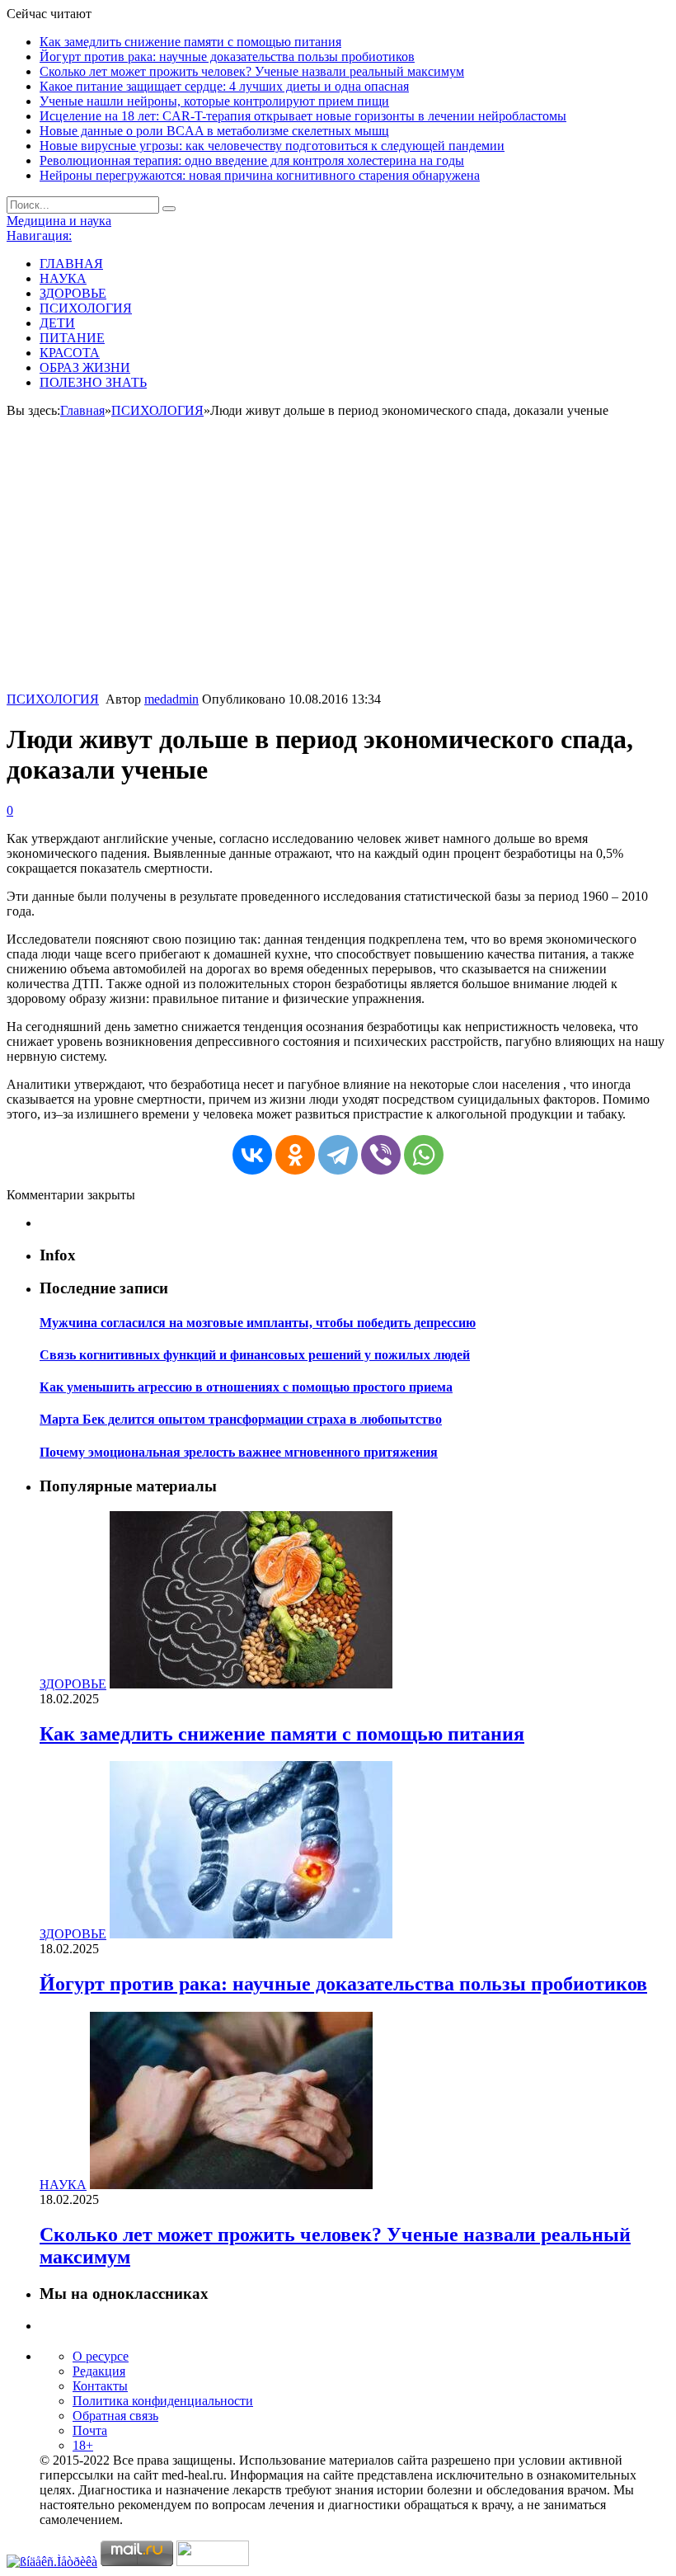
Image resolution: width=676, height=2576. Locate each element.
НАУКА (63, 278)
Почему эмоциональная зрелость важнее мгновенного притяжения (239, 1452)
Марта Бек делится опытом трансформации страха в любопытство (241, 1419)
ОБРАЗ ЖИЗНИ (85, 367)
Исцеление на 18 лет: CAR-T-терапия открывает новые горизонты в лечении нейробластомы (303, 116)
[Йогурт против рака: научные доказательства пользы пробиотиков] (251, 1934)
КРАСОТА (70, 353)
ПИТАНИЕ (72, 338)
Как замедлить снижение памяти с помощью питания (190, 42)
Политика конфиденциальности (163, 2401)
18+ (83, 2445)
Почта (90, 2430)
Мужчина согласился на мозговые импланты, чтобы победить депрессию (258, 1323)
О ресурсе (101, 2356)
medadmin (171, 699)
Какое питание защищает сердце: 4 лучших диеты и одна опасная (224, 86)
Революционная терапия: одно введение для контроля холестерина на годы (252, 160)
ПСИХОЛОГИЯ (86, 308)
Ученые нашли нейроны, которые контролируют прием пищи (214, 101)
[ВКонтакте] (252, 1155)
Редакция (99, 2371)
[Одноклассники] (295, 1155)
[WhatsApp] (424, 1155)
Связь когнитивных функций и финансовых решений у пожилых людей (255, 1355)
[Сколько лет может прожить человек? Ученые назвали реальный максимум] (231, 2185)
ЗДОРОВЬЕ (73, 293)
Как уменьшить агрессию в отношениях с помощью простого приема (246, 1387)
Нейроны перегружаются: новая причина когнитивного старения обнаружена (260, 175)
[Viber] (381, 1155)
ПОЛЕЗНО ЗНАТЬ (93, 382)
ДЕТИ (57, 323)
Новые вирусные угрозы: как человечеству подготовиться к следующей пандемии (272, 146)
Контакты (100, 2386)
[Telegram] (338, 1155)
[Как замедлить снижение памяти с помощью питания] (251, 1684)
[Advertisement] (338, 568)
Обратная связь (115, 2416)
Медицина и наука (59, 221)
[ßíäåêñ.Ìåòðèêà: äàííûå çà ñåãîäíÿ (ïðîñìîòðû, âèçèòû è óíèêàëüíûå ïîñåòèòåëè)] (52, 2562)
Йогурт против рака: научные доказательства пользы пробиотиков (227, 57)
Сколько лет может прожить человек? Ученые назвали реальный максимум (252, 71)
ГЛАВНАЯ (71, 264)
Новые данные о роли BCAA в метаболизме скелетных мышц (214, 131)
